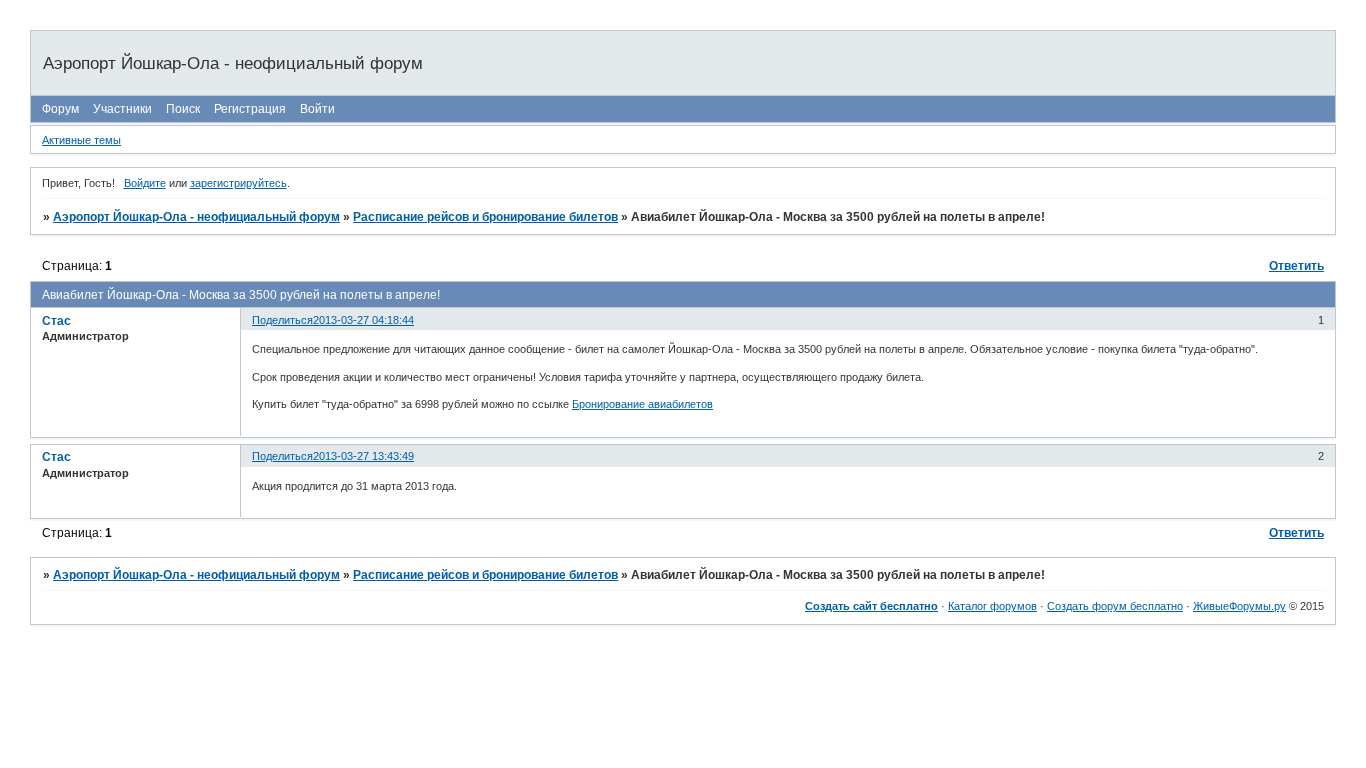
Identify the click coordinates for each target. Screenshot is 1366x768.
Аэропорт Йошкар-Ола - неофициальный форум (196, 217)
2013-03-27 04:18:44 (363, 320)
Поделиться (282, 320)
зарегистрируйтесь (238, 183)
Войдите (145, 183)
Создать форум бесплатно (1115, 606)
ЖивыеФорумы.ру (1239, 606)
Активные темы (81, 140)
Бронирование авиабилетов (642, 404)
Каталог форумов (992, 606)
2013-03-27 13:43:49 (363, 456)
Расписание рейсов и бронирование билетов (485, 217)
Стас (56, 321)
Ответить (1296, 266)
